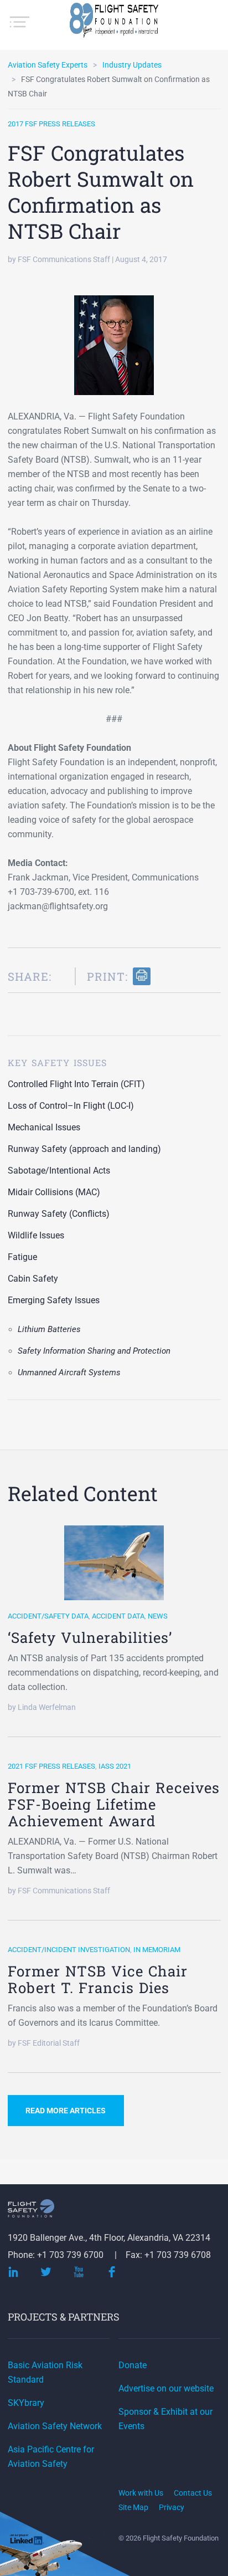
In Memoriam (157, 1950)
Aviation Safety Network (55, 2426)
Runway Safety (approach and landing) (84, 1149)
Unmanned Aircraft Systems (69, 1372)
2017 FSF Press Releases (51, 124)
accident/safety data (48, 1616)
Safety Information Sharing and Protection (94, 1351)
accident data (118, 1616)
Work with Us (141, 2493)
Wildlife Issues (36, 1235)
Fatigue (22, 1257)
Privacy (172, 2507)
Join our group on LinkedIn (27, 2541)
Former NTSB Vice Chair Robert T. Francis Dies (98, 1979)
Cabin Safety (33, 1279)
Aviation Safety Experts (48, 65)
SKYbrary (26, 2403)
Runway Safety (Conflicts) (59, 1214)
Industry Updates (132, 65)
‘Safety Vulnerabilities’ (90, 1637)
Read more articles (66, 2111)
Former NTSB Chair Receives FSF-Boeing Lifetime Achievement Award (114, 1804)
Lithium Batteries (49, 1329)
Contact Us (193, 2493)
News (158, 1616)
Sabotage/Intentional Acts (59, 1171)
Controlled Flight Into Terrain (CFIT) (76, 1084)
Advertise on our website (166, 2388)
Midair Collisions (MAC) (54, 1192)
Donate (133, 2365)
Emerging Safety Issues (54, 1300)
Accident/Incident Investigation (69, 1950)
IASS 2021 (115, 1766)
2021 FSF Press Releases (51, 1766)
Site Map (133, 2507)
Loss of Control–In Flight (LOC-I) (71, 1106)
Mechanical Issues (44, 1127)
